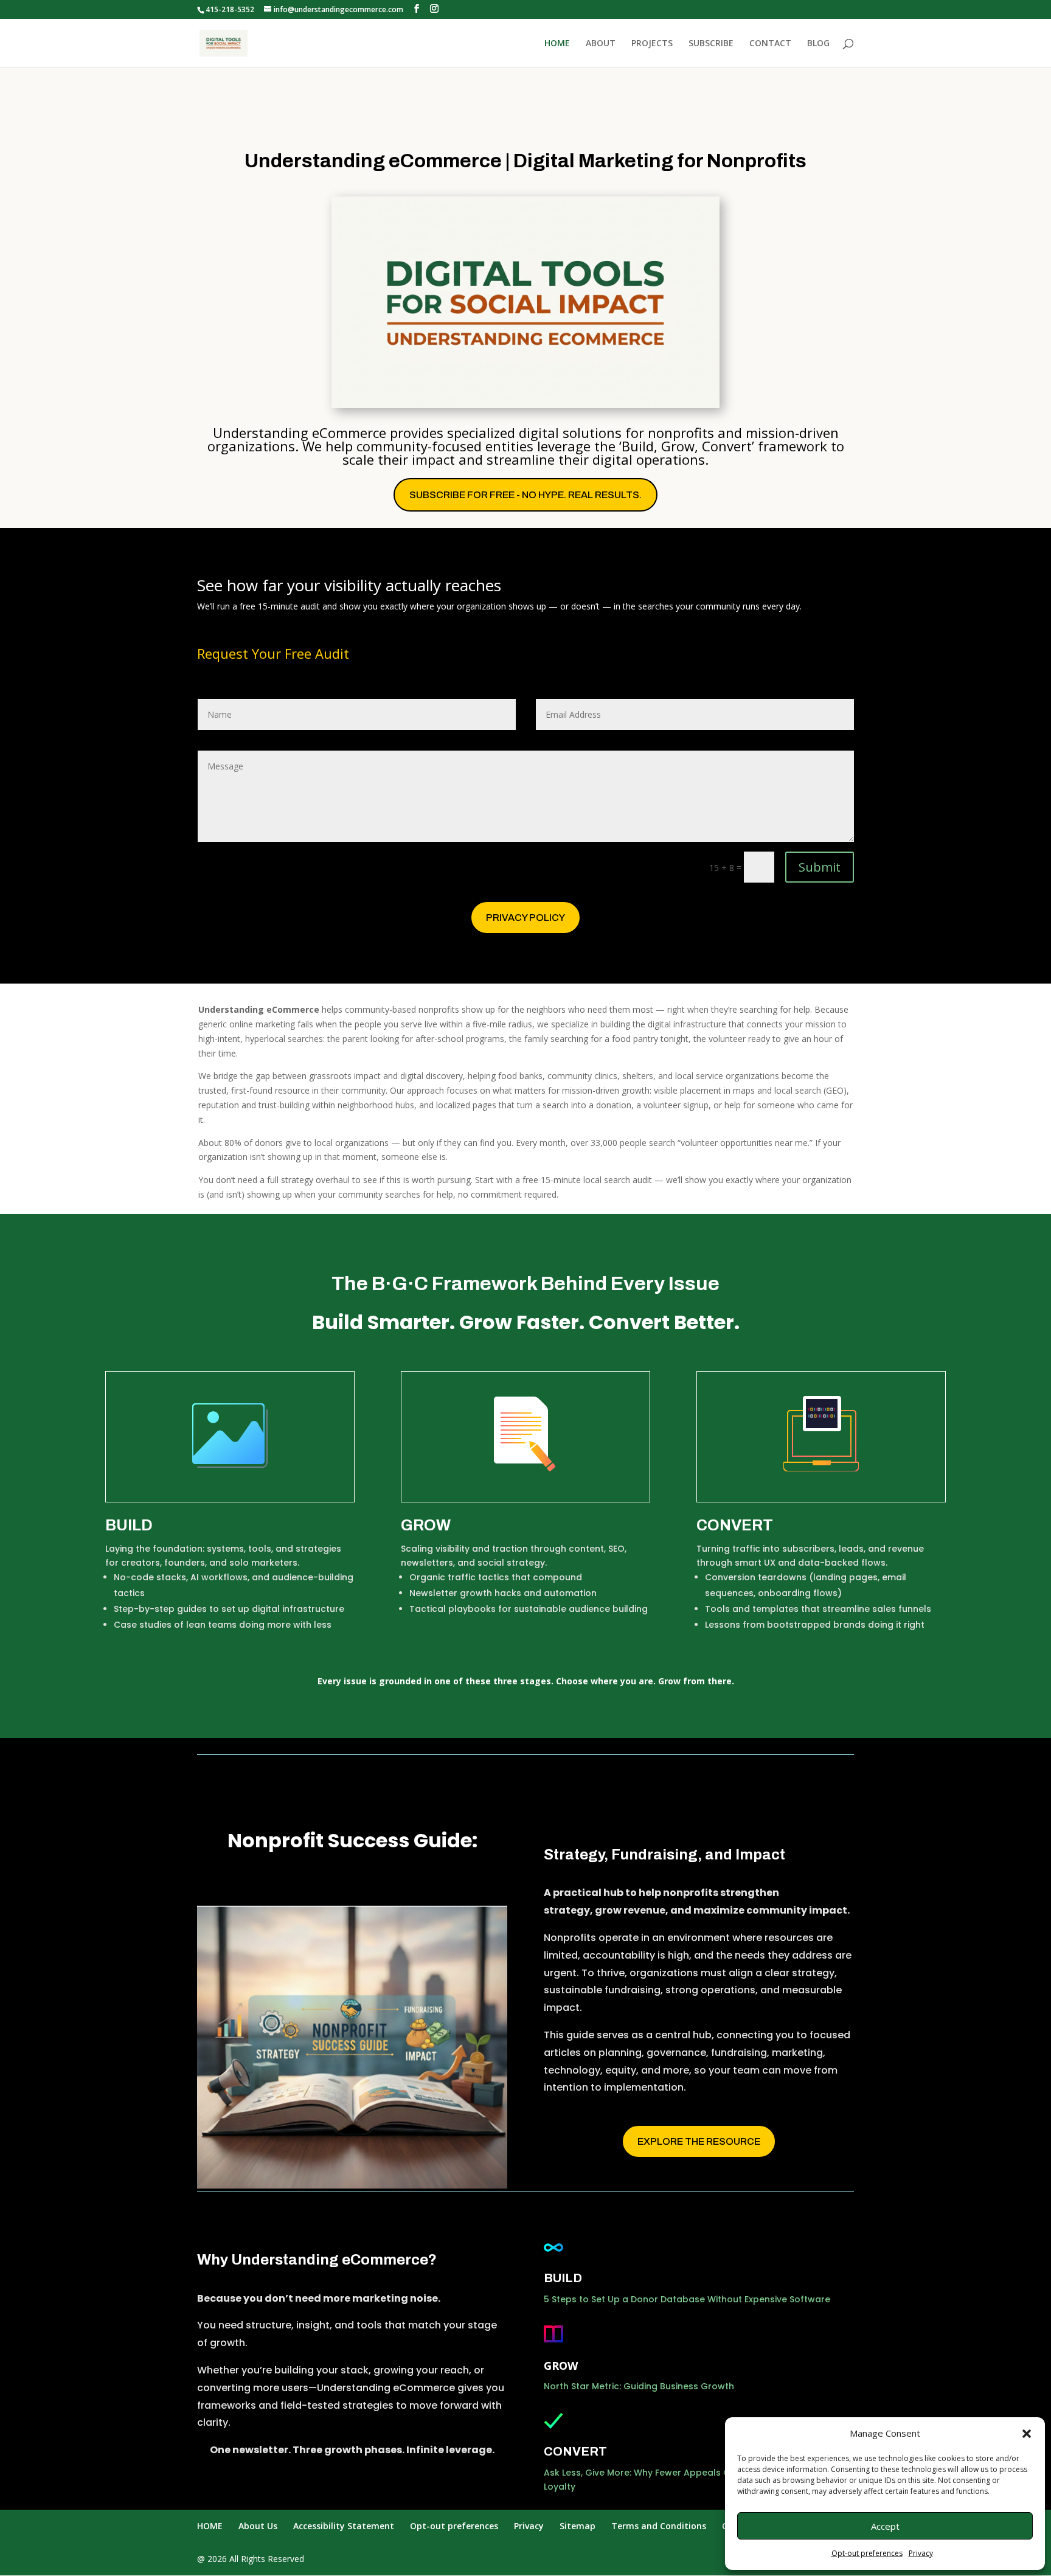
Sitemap (578, 2526)
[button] (1027, 2434)
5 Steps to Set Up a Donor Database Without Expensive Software (687, 2299)
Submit (820, 867)
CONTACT (770, 44)
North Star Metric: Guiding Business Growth (639, 2386)
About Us (258, 2526)
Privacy (921, 2553)
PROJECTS (652, 44)
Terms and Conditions (659, 2526)
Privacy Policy (525, 918)
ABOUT (601, 44)
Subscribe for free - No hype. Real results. (525, 495)
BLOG (818, 44)
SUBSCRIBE (711, 44)
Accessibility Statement (344, 2526)
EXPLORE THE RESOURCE (699, 2141)
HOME (557, 44)
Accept (885, 2526)
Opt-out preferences (867, 2553)
